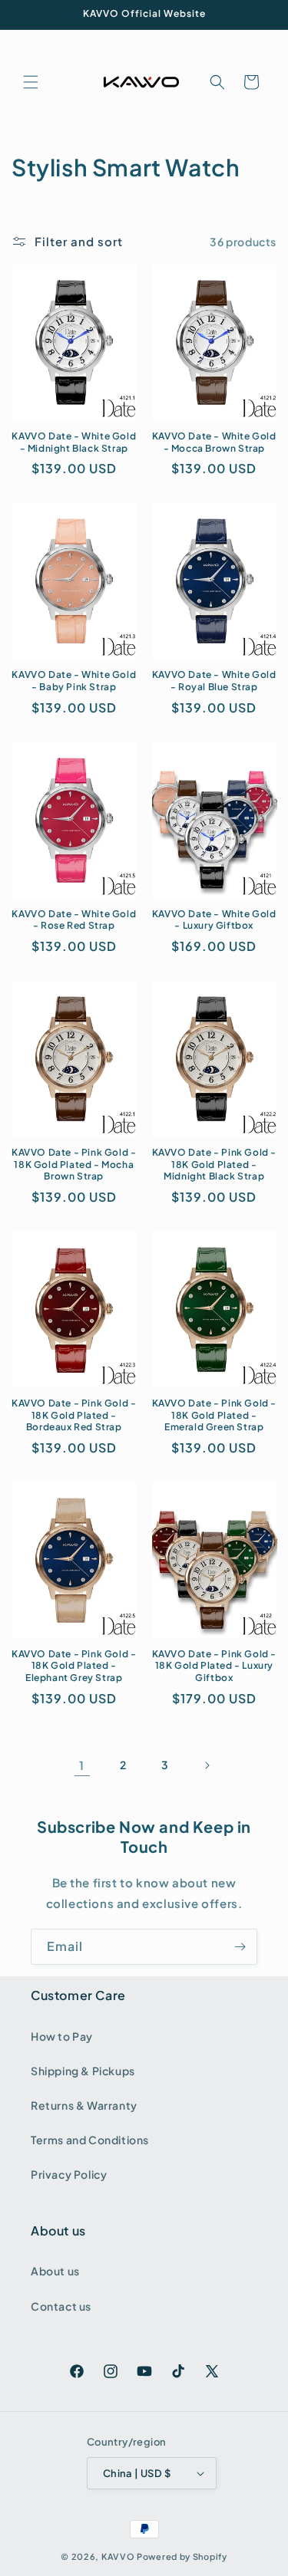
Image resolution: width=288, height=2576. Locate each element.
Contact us (61, 2306)
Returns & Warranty (84, 2105)
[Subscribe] (240, 1947)
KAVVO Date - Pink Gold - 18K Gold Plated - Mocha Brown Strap (74, 1164)
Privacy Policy (69, 2174)
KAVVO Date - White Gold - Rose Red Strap (74, 920)
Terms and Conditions (90, 2140)
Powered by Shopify (182, 2556)
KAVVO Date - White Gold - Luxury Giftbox (214, 920)
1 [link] (82, 1765)
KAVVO (118, 2556)
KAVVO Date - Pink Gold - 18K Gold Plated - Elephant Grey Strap (74, 1666)
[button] (31, 82)
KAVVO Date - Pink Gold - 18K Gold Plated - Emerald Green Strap (214, 1415)
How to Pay (62, 2036)
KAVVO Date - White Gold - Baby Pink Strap (74, 681)
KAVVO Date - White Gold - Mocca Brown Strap (214, 442)
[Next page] (207, 1765)
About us (55, 2271)
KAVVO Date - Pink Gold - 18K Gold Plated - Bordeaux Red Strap (74, 1415)
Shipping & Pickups (83, 2071)
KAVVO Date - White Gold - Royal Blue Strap (214, 681)
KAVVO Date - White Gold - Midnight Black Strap (74, 442)
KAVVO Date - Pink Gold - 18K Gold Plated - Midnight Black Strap (214, 1164)
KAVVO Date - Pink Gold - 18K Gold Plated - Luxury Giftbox (214, 1666)
